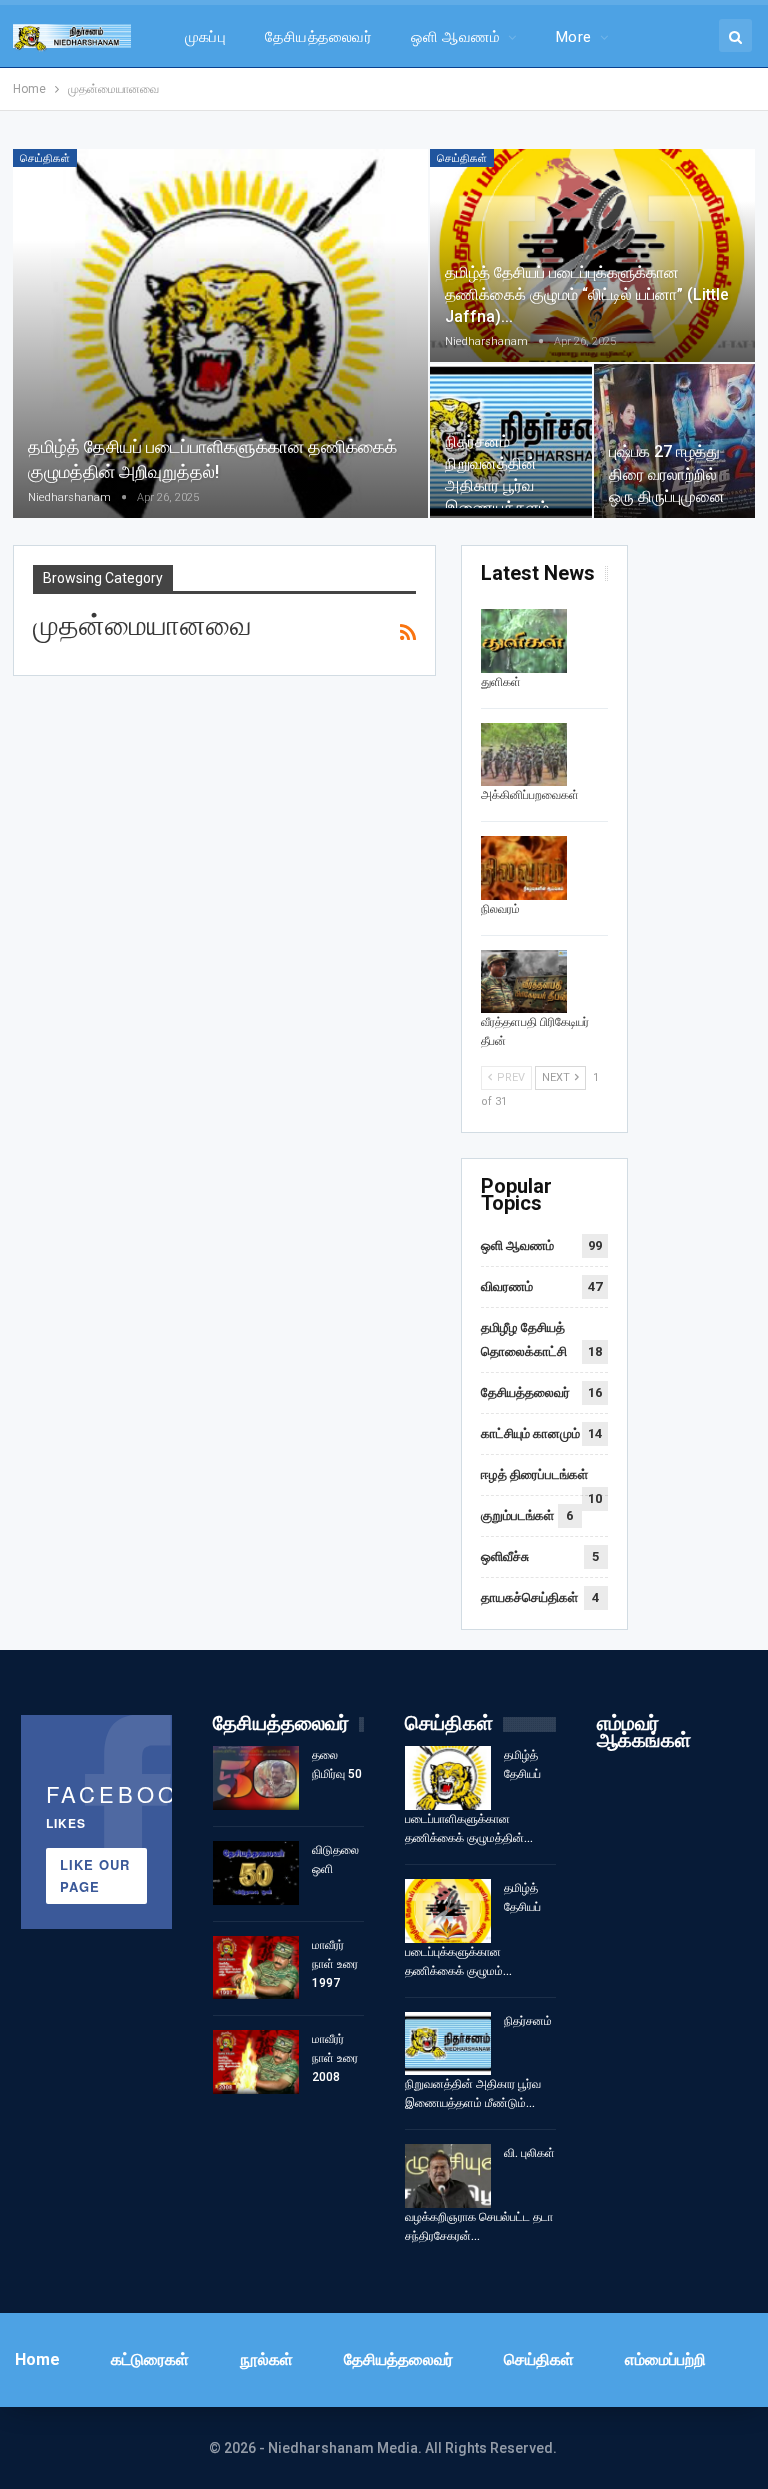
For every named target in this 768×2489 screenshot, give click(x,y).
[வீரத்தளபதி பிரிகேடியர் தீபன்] (524, 982)
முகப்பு (206, 37)
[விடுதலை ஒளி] (256, 1873)
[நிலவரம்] (524, 868)
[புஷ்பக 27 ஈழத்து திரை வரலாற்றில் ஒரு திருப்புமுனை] (675, 441)
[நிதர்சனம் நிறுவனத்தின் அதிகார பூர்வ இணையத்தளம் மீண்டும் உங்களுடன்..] (511, 441)
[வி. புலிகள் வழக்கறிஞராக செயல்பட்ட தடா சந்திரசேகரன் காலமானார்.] (448, 2176)
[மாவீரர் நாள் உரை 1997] (256, 1968)
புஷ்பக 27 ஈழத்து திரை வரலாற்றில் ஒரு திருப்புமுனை (667, 473)
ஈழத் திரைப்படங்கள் (534, 1474)
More (574, 37)
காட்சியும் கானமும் (530, 1433)
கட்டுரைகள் (150, 2359)
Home (37, 2359)
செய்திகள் (45, 158)
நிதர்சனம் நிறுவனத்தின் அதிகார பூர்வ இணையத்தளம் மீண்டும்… (497, 486)
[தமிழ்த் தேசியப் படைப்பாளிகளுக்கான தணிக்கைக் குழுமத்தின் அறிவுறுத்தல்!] (220, 333)
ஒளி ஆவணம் (455, 37)
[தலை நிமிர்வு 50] (256, 1778)
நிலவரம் (500, 909)
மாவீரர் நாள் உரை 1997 (335, 1964)
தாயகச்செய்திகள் (529, 1597)
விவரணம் (507, 1286)
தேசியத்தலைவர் (318, 37)
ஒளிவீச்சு (505, 1556)
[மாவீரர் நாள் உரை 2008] (256, 2062)
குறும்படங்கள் (517, 1515)
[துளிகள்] (524, 641)
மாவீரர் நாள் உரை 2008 (335, 2058)
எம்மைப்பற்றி (665, 2359)
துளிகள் (501, 682)
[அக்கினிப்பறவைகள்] (524, 755)
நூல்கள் (266, 2359)
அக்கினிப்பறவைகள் (530, 795)
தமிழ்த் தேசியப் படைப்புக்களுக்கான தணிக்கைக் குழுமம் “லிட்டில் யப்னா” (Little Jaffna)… (587, 294)
